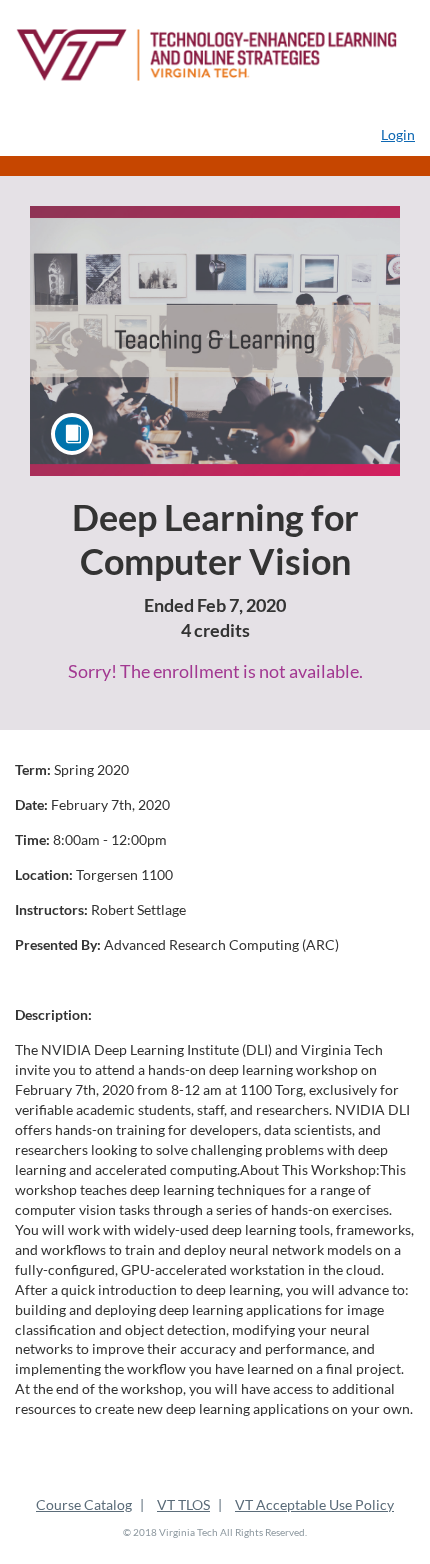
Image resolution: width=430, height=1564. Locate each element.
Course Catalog (84, 1504)
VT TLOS (183, 1504)
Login (398, 134)
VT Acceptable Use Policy (314, 1504)
